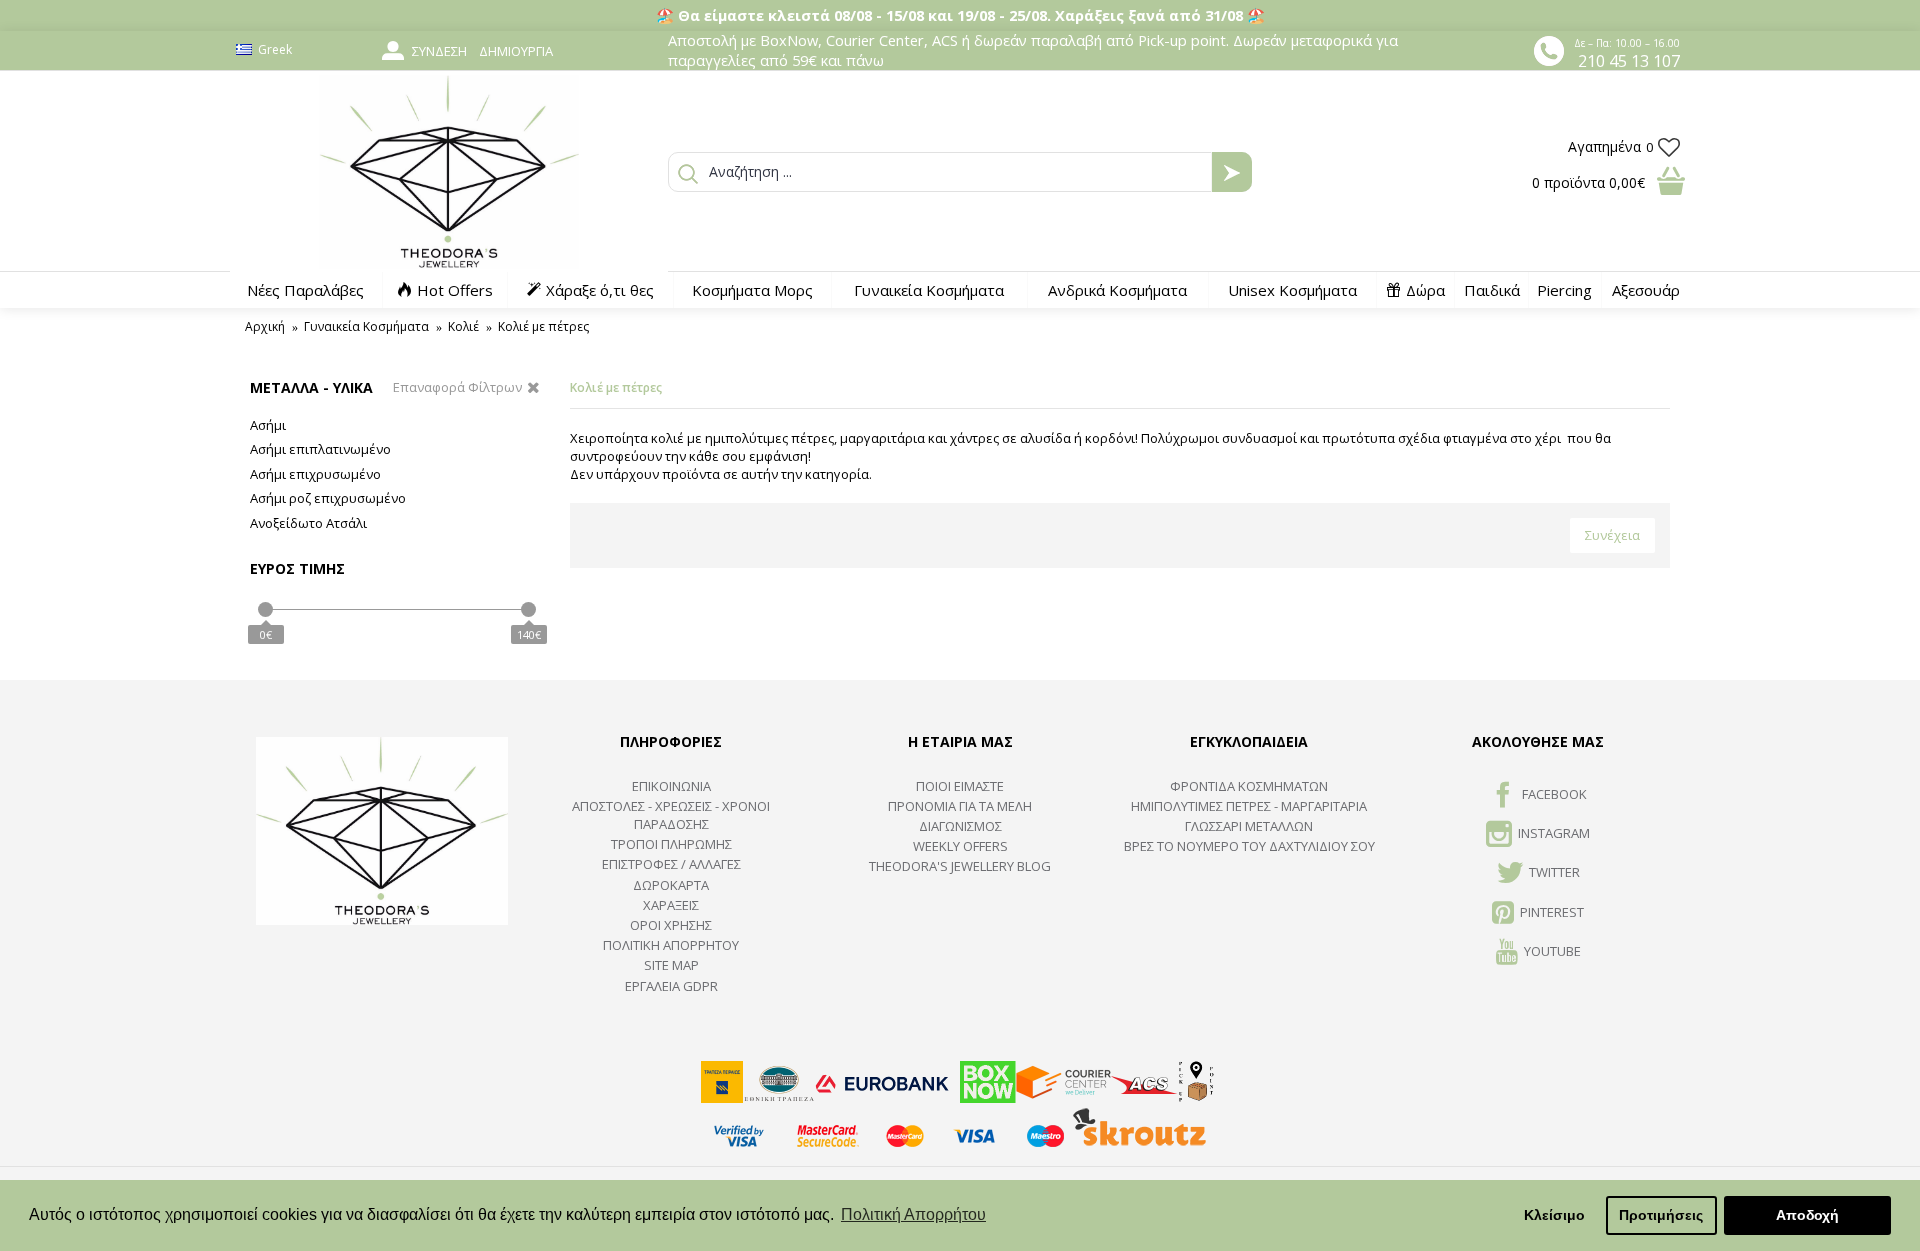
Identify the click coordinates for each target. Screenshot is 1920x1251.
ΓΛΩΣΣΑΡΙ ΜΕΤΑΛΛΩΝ (1249, 826)
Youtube (1552, 951)
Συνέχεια (1612, 535)
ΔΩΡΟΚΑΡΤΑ (671, 885)
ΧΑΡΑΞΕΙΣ (671, 905)
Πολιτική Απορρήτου (671, 945)
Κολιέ (463, 326)
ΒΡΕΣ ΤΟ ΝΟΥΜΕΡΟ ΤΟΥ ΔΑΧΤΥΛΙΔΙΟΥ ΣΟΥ (1249, 846)
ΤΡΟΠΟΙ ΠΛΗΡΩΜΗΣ (671, 844)
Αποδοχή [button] (1807, 1215)
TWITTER (1554, 873)
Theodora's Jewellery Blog (960, 866)
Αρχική (265, 326)
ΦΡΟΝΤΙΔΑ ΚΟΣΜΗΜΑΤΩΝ (1249, 786)
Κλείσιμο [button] (1554, 1215)
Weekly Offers (960, 846)
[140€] (528, 609)
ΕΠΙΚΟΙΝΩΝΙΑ (671, 786)
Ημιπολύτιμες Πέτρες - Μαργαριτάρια (1249, 806)
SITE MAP (671, 965)
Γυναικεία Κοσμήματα (366, 326)
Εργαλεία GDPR (671, 986)
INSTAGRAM (1554, 833)
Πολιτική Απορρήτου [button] (913, 1214)
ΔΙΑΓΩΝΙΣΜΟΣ (960, 826)
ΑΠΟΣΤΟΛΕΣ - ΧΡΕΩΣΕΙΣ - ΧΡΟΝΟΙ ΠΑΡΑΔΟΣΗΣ (671, 815)
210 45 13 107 (1629, 61)
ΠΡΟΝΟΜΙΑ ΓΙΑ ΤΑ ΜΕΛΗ (960, 806)
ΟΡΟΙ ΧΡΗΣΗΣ (671, 925)
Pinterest (1552, 912)
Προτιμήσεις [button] (1661, 1215)
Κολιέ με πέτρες (543, 326)
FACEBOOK (1554, 794)
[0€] (265, 609)
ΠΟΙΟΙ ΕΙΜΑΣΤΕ (960, 786)
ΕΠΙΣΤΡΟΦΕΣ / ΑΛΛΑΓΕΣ (671, 864)
